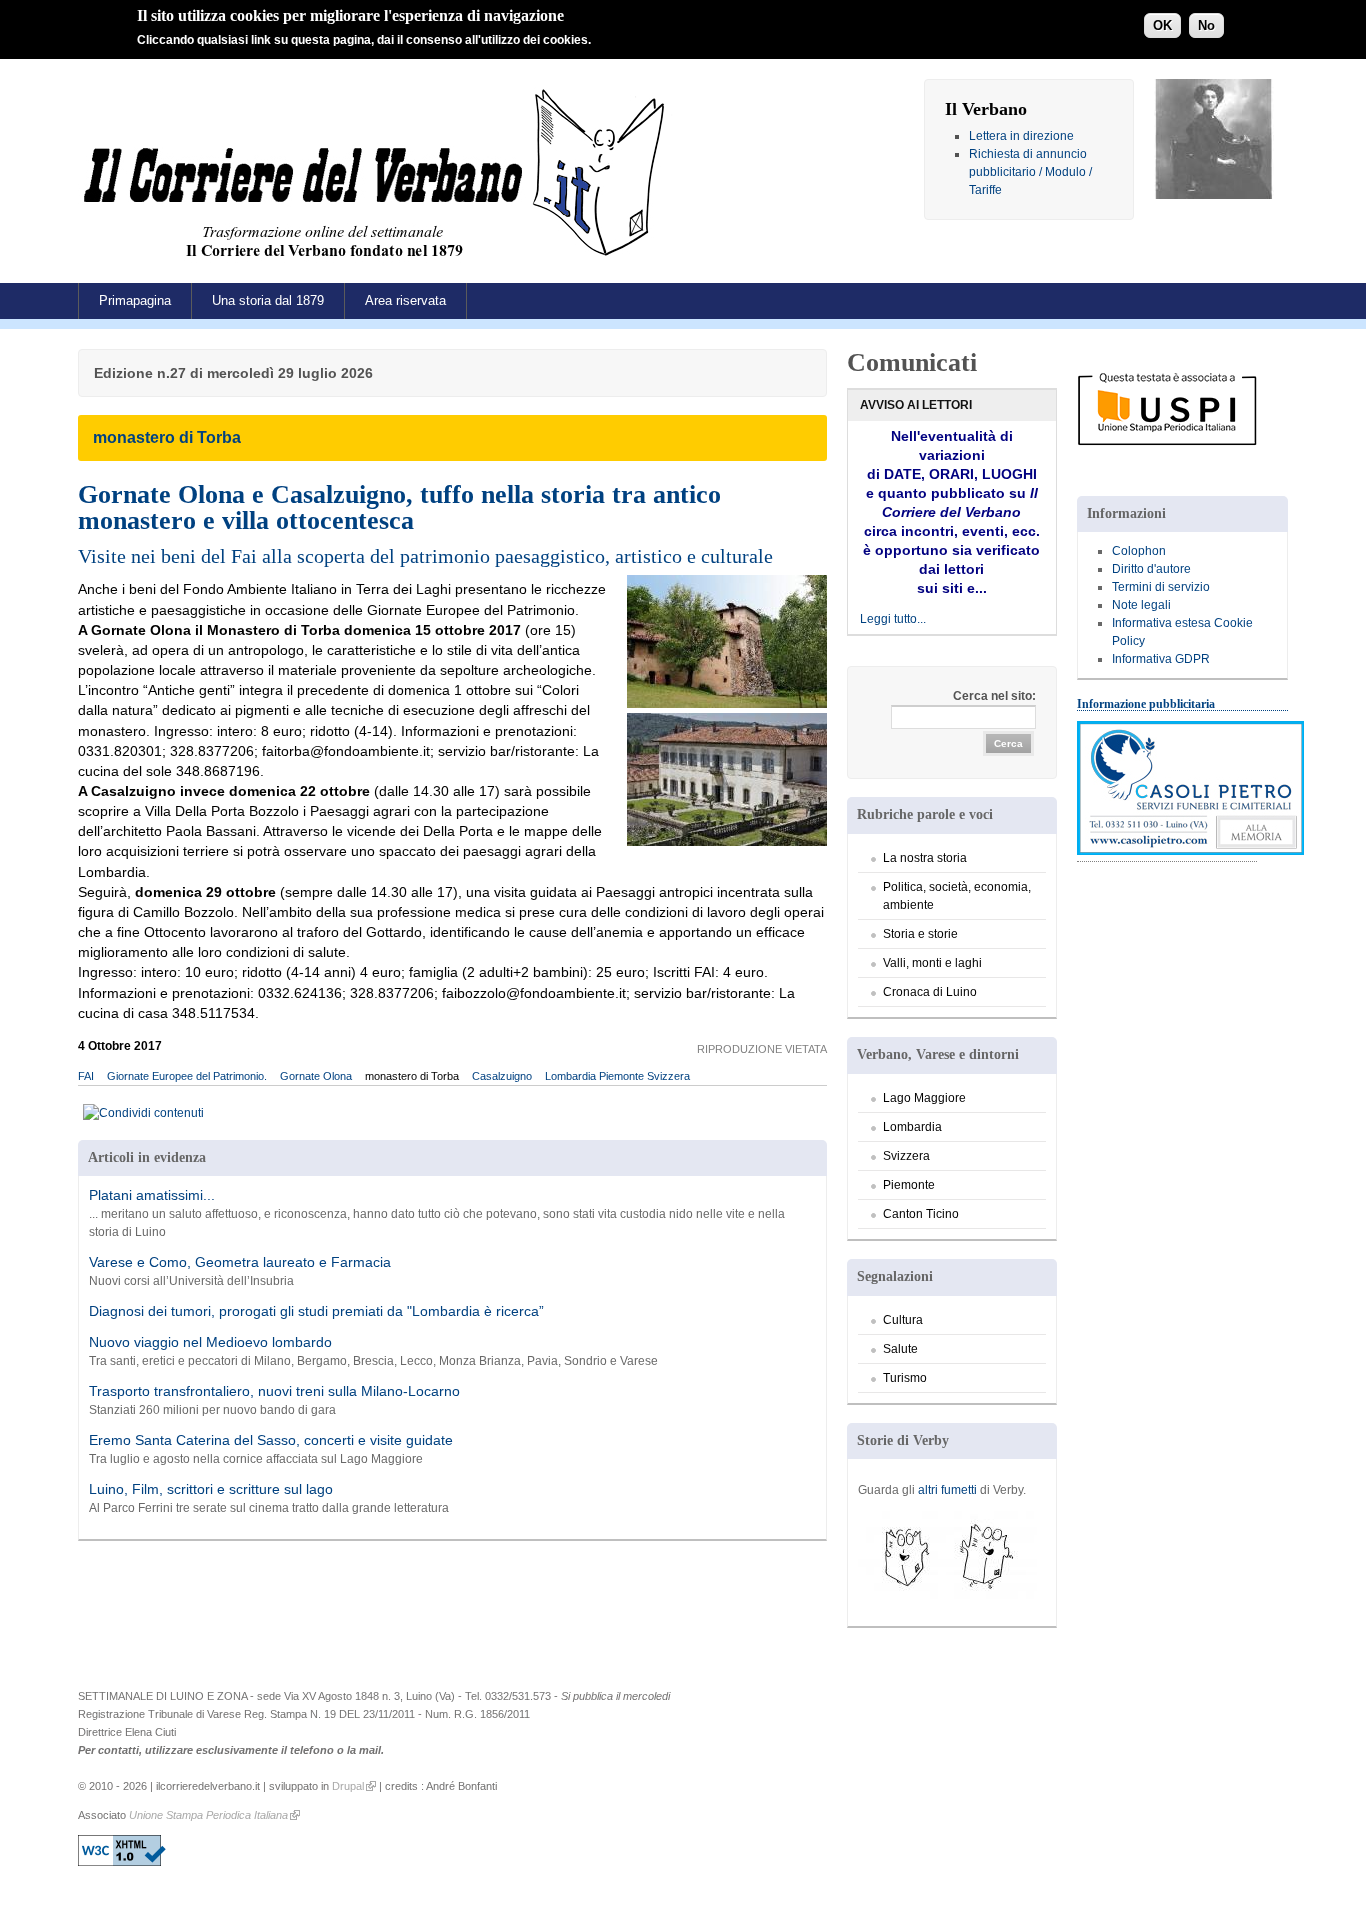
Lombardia (912, 1127)
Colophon (1139, 551)
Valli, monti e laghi (932, 963)
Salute (900, 1349)
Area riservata (405, 300)
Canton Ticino (921, 1214)
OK (1162, 25)
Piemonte (909, 1185)
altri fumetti (947, 1490)
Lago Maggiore (924, 1098)
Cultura (903, 1320)
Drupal (348, 1786)
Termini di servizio (1161, 587)
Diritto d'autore (1151, 569)
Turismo (905, 1378)
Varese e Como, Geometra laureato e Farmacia (240, 1262)
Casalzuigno (502, 1076)
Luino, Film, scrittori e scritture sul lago (211, 1489)
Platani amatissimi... (152, 1195)
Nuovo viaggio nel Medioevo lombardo (210, 1342)
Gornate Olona (316, 1076)
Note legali (1141, 605)
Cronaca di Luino (930, 992)
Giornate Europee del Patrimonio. (187, 1076)
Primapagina (135, 300)
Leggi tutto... (893, 619)
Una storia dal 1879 (268, 300)
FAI (86, 1076)
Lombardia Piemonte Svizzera (617, 1076)
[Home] (379, 264)
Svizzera (906, 1156)
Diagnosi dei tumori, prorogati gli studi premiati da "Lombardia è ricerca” (316, 1311)
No (1206, 25)
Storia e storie (920, 934)
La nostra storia (925, 858)
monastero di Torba (412, 1076)
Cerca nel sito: (994, 696)
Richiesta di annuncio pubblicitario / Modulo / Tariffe (1030, 172)
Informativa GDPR (1161, 659)
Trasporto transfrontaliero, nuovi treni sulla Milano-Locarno (274, 1391)
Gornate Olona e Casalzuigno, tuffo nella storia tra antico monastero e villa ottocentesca (399, 507)
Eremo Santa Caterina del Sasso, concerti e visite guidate (271, 1440)
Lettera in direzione (1021, 136)
